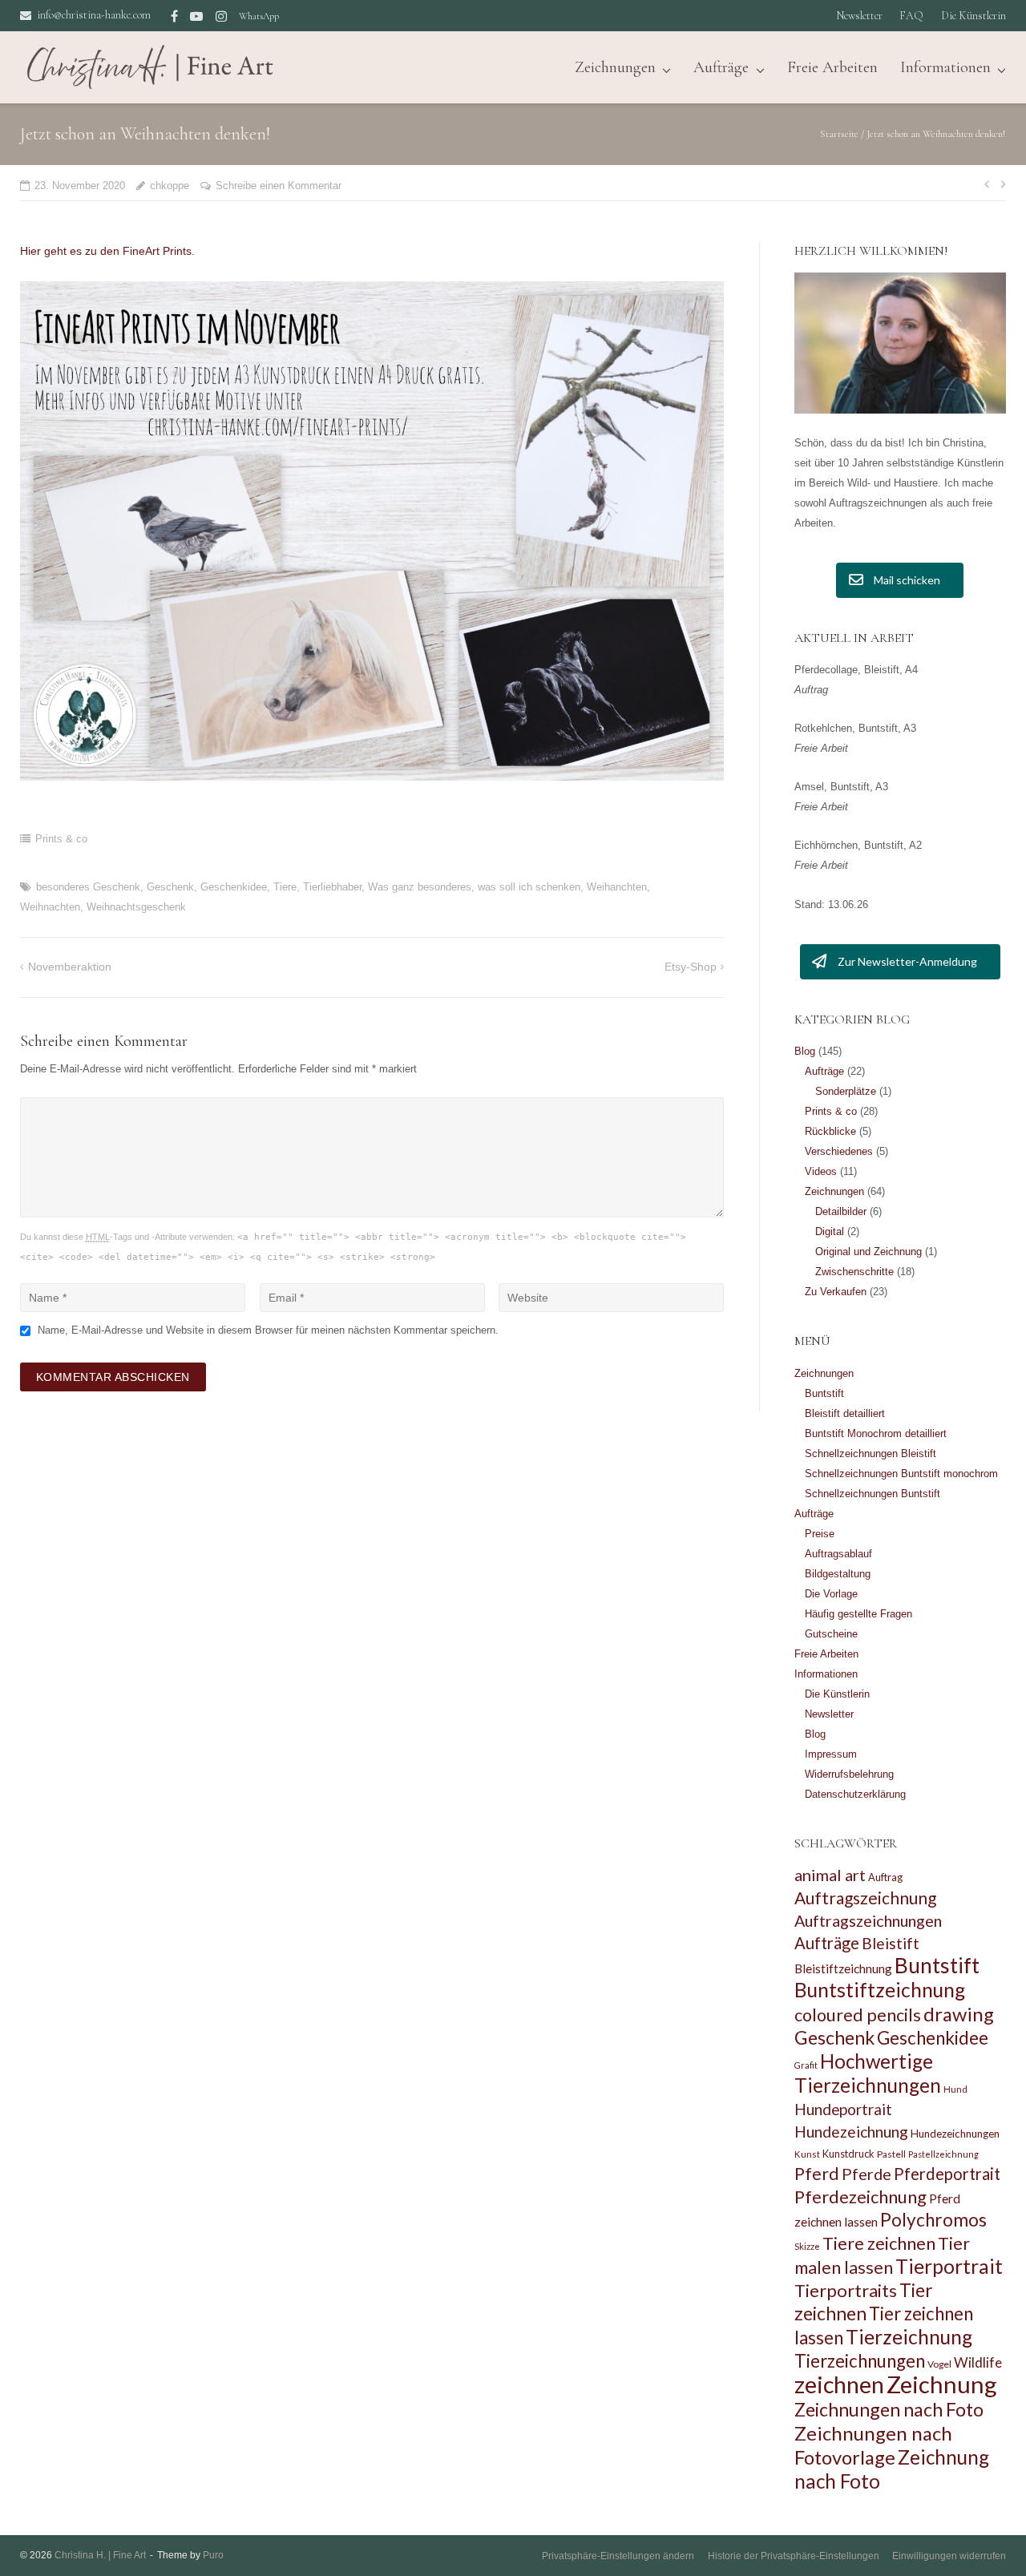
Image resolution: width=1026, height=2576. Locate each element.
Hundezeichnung (851, 2132)
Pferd (817, 2174)
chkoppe (170, 186)
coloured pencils (858, 2015)
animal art (830, 1875)
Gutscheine (831, 1634)
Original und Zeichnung (868, 1252)
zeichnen (839, 2384)
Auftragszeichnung (865, 1898)
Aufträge (721, 67)
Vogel (939, 2364)
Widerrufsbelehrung (849, 1774)
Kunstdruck (848, 2154)
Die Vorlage (831, 1594)
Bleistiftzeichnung (843, 1968)
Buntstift (824, 1393)
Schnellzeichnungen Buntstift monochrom (901, 1474)
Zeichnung (942, 2384)
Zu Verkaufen (836, 1292)
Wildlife (978, 2362)
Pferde (866, 2174)
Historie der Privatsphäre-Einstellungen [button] (794, 2556)
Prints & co (61, 839)
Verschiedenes (839, 1151)
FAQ (911, 16)
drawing (959, 2014)
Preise (820, 1534)
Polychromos (933, 2220)
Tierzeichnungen (860, 2361)
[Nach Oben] (986, 2538)
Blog (805, 1051)
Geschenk (170, 887)
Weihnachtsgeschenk (136, 907)
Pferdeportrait (947, 2174)
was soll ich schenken (529, 887)
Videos (821, 1171)
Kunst (807, 2154)
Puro (213, 2555)
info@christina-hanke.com (94, 15)
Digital (830, 1231)
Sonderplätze (846, 1091)
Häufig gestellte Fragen (858, 1614)
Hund (955, 2089)
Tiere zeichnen (879, 2243)
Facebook (174, 16)
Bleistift (891, 1943)
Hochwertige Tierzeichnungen (868, 2073)
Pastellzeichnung (943, 2154)
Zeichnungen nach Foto (889, 2409)
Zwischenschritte (854, 1272)
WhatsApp (259, 16)
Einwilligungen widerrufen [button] (949, 2556)
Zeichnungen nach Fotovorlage (873, 2445)
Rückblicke (830, 1131)
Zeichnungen (834, 1191)
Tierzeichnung (909, 2337)
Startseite (839, 134)
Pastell (891, 2154)
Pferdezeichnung (860, 2196)
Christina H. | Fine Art (100, 2555)
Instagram (221, 16)
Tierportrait (949, 2266)
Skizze (807, 2246)
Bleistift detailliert (845, 1413)
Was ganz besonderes (420, 887)
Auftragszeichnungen (868, 1920)
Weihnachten (50, 907)
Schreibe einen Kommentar (279, 186)
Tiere (285, 887)
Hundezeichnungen (955, 2134)
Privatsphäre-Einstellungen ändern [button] (618, 2556)
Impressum (831, 1754)
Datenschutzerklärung (855, 1794)
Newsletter (859, 16)
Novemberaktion (70, 967)
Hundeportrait (843, 2109)
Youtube (196, 16)
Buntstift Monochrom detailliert (876, 1433)
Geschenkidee (234, 887)
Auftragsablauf (838, 1554)
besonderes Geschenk (88, 887)
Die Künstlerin (973, 16)
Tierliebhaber (332, 887)
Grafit (806, 2065)
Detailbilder (841, 1211)
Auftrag (885, 1877)
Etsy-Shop (691, 967)
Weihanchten (617, 887)
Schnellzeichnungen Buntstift (873, 1494)
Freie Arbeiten (832, 67)
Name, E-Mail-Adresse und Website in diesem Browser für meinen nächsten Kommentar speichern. (268, 1330)
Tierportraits (846, 2290)
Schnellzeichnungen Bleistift (870, 1454)
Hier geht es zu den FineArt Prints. (107, 251)
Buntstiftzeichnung (880, 1990)
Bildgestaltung (838, 1574)
